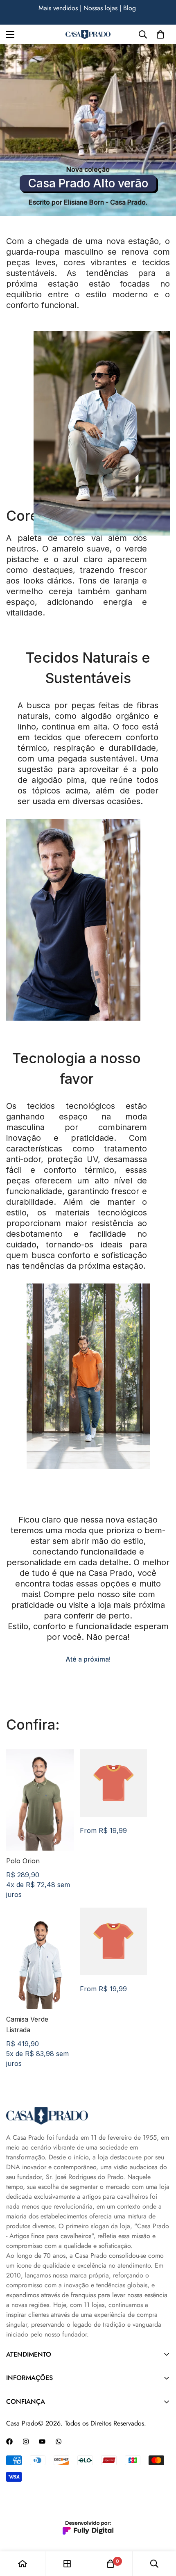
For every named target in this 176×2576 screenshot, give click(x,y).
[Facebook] (9, 2442)
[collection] (67, 2564)
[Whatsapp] (59, 2442)
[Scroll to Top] (161, 2533)
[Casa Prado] (88, 35)
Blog (21, 8)
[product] (23, 2564)
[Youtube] (42, 2442)
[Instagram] (26, 2442)
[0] (160, 34)
